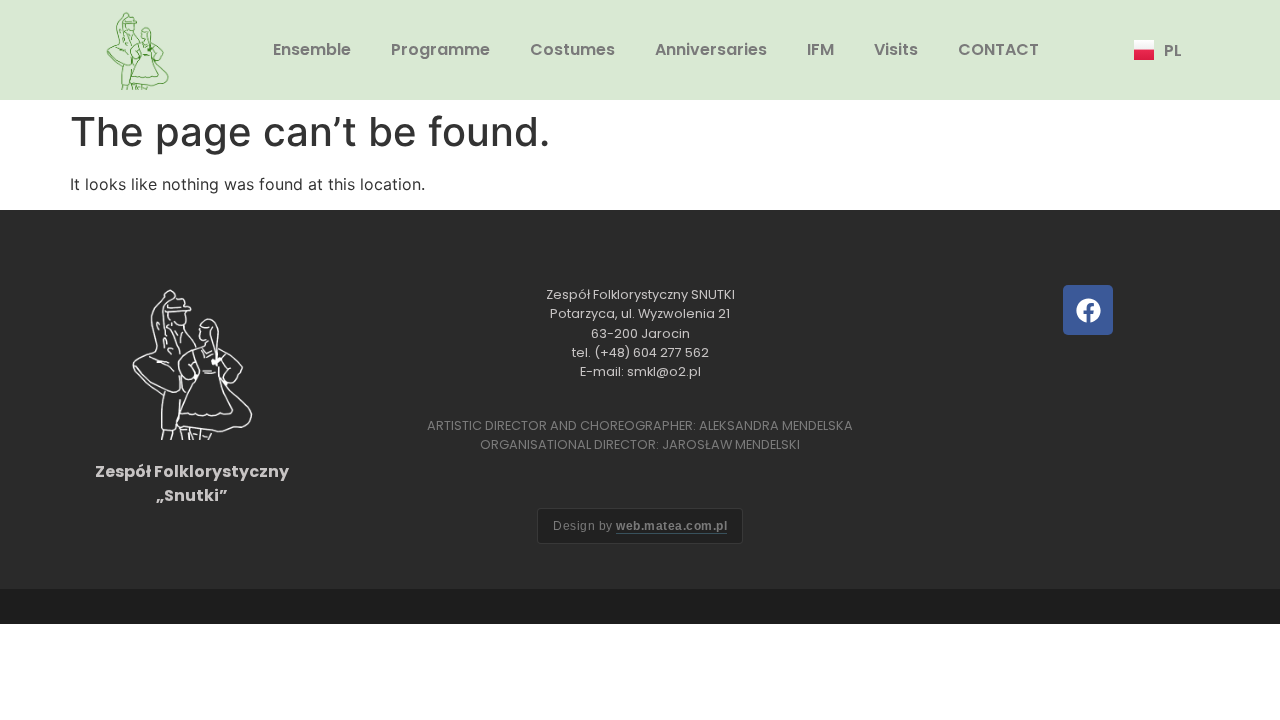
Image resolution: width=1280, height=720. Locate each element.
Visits (896, 49)
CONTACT (998, 49)
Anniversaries (711, 49)
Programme (440, 49)
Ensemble (312, 49)
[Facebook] (1088, 310)
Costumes (572, 49)
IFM (820, 49)
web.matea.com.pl (671, 526)
